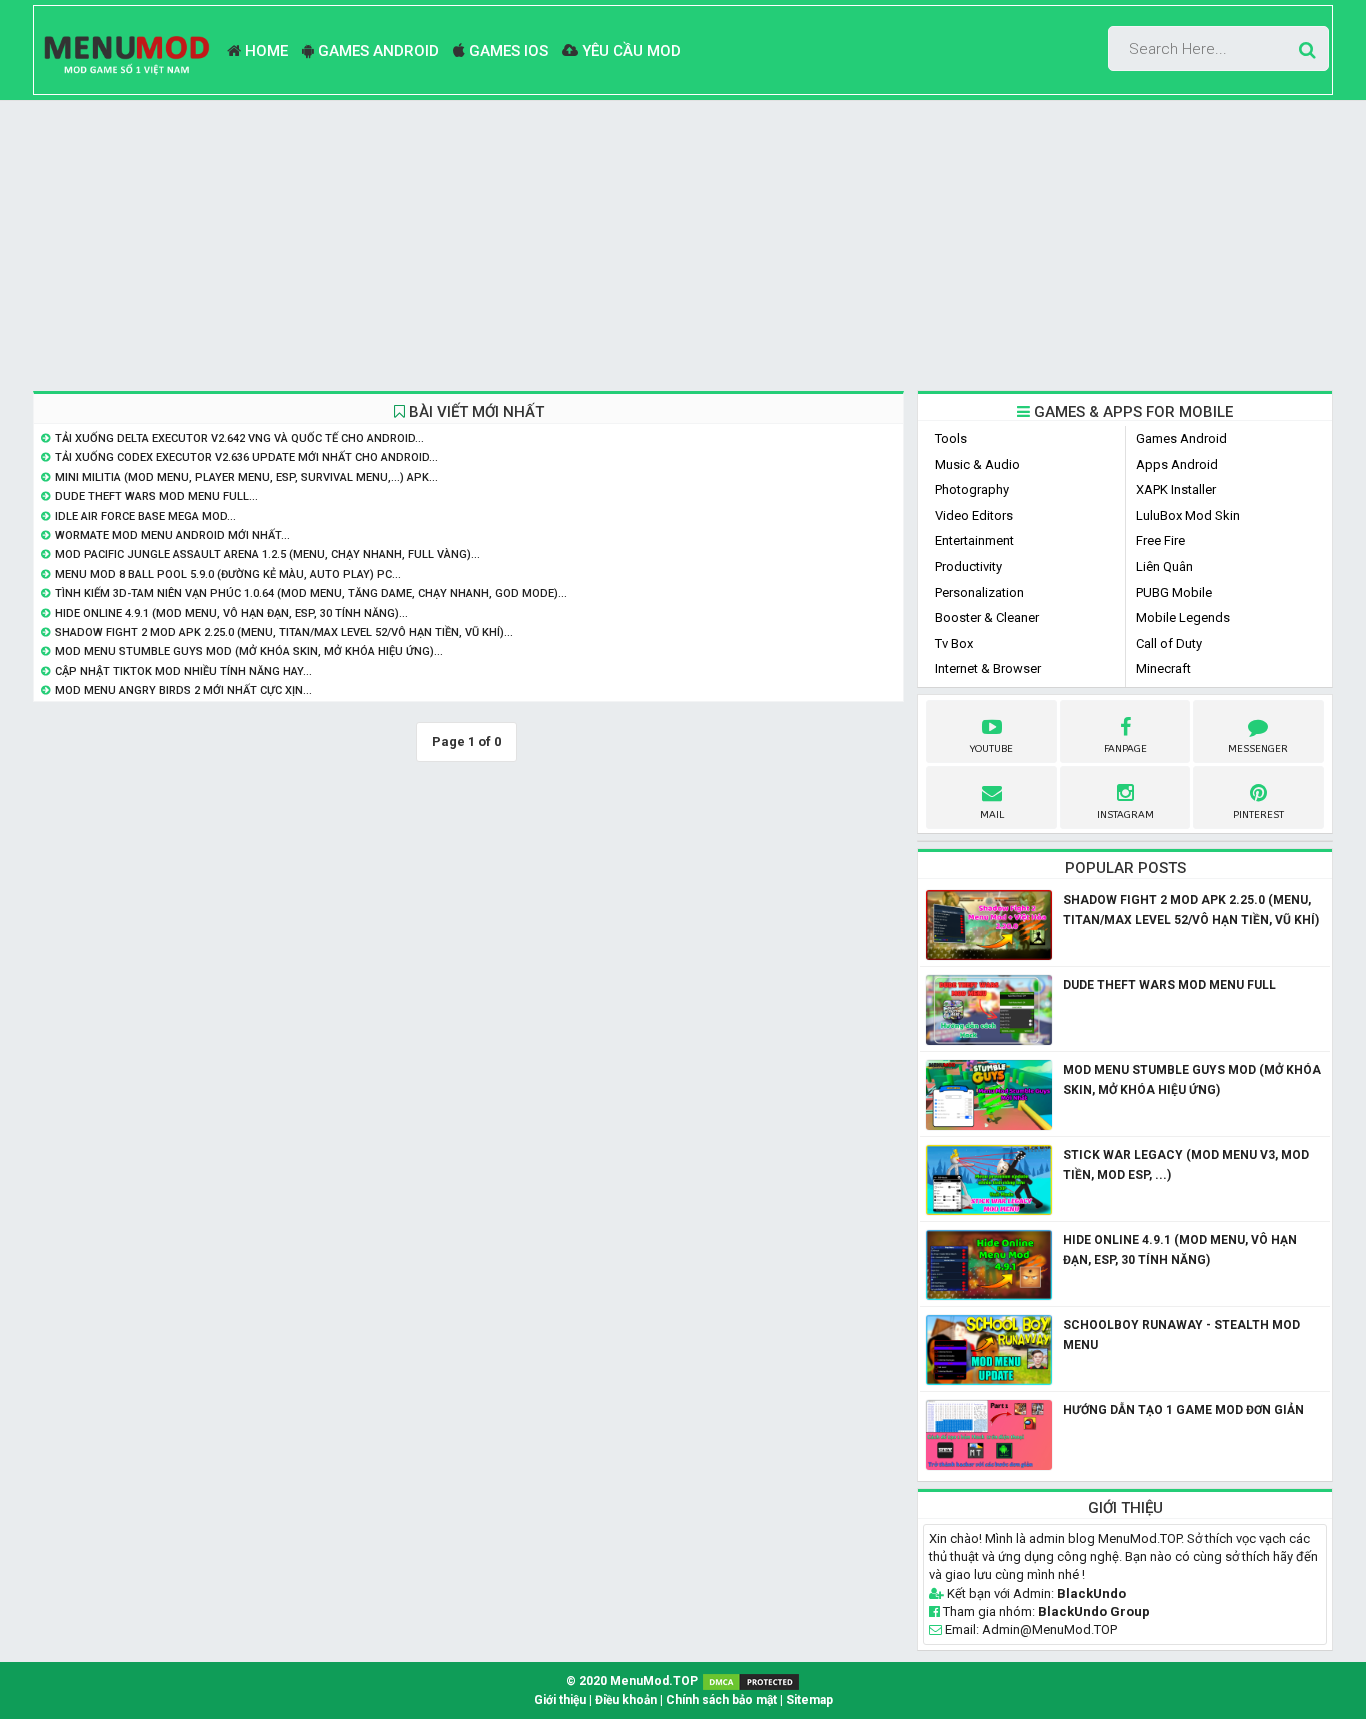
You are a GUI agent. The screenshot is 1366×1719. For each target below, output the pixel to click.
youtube (991, 749)
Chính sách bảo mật (721, 1700)
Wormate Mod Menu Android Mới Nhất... (172, 535)
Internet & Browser (988, 668)
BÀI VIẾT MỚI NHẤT (474, 412)
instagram (1125, 815)
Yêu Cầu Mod (629, 51)
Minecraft (1163, 668)
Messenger (1258, 749)
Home (264, 51)
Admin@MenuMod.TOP (1049, 1629)
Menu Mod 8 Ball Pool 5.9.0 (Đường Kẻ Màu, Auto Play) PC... (228, 574)
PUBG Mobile (1174, 592)
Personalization (979, 592)
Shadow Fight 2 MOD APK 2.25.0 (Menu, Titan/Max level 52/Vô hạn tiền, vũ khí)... (284, 632)
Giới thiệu (560, 1700)
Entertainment (974, 540)
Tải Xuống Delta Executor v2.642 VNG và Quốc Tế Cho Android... (239, 438)
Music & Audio (977, 464)
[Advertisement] (683, 246)
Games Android (376, 51)
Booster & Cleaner (987, 617)
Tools (951, 438)
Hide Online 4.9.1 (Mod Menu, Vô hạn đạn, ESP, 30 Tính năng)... (231, 613)
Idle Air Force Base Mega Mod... (145, 516)
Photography (972, 489)
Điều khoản (626, 1700)
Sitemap (809, 1700)
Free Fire (1160, 540)
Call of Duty (1169, 643)
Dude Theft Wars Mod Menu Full (1169, 985)
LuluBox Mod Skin (1188, 515)
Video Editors (974, 515)
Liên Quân (1164, 566)
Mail (992, 815)
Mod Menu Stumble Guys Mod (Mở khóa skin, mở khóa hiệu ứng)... (249, 651)
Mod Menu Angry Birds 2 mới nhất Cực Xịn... (183, 690)
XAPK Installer (1176, 489)
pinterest (1258, 815)
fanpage (1125, 749)
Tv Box (954, 643)
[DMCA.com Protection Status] (751, 1681)
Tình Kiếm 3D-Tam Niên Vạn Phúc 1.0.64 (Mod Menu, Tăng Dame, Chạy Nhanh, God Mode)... (311, 593)
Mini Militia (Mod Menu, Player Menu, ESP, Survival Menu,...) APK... (246, 477)
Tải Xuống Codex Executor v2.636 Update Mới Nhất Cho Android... (246, 457)
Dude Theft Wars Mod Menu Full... (156, 496)
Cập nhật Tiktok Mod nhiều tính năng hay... (183, 671)
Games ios (506, 51)
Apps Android (1177, 464)
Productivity (968, 566)
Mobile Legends (1183, 617)
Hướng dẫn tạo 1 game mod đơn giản (1183, 1410)
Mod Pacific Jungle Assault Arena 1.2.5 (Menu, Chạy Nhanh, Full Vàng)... (267, 554)
